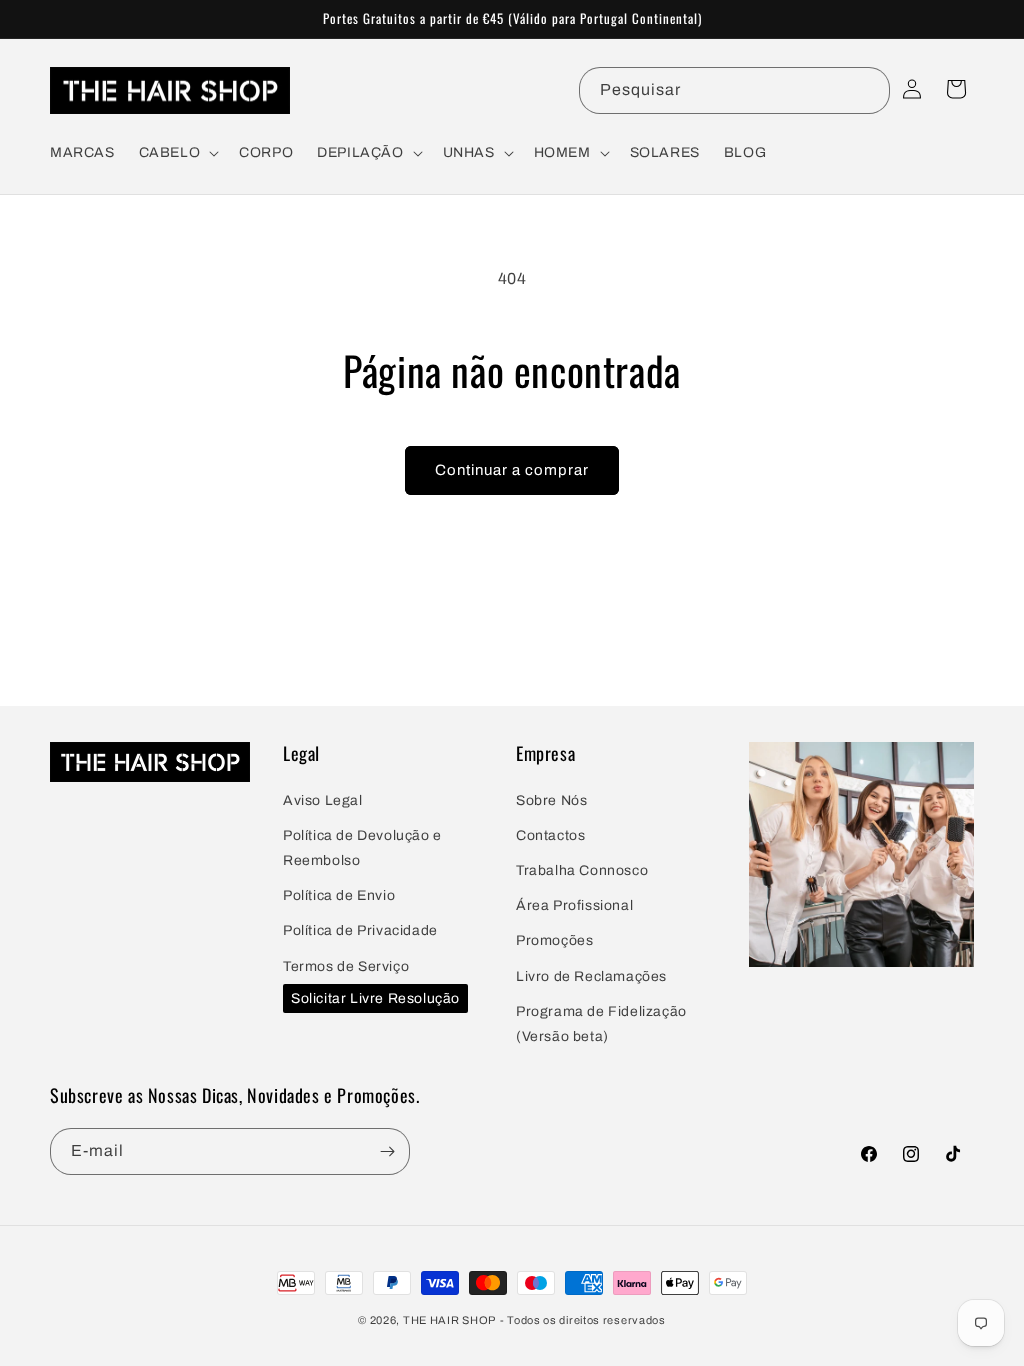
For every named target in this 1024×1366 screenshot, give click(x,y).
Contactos (550, 835)
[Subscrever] (387, 1151)
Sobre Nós (551, 800)
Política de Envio (339, 895)
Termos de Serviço (346, 966)
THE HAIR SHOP (449, 1320)
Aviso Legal (323, 800)
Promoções (554, 940)
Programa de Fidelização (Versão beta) (601, 1024)
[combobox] (734, 90)
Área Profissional (574, 905)
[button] (177, 153)
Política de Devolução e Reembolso (362, 848)
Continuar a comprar (512, 470)
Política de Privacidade (360, 930)
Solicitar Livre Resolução (375, 998)
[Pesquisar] (867, 90)
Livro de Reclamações (591, 976)
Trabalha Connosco (582, 870)
